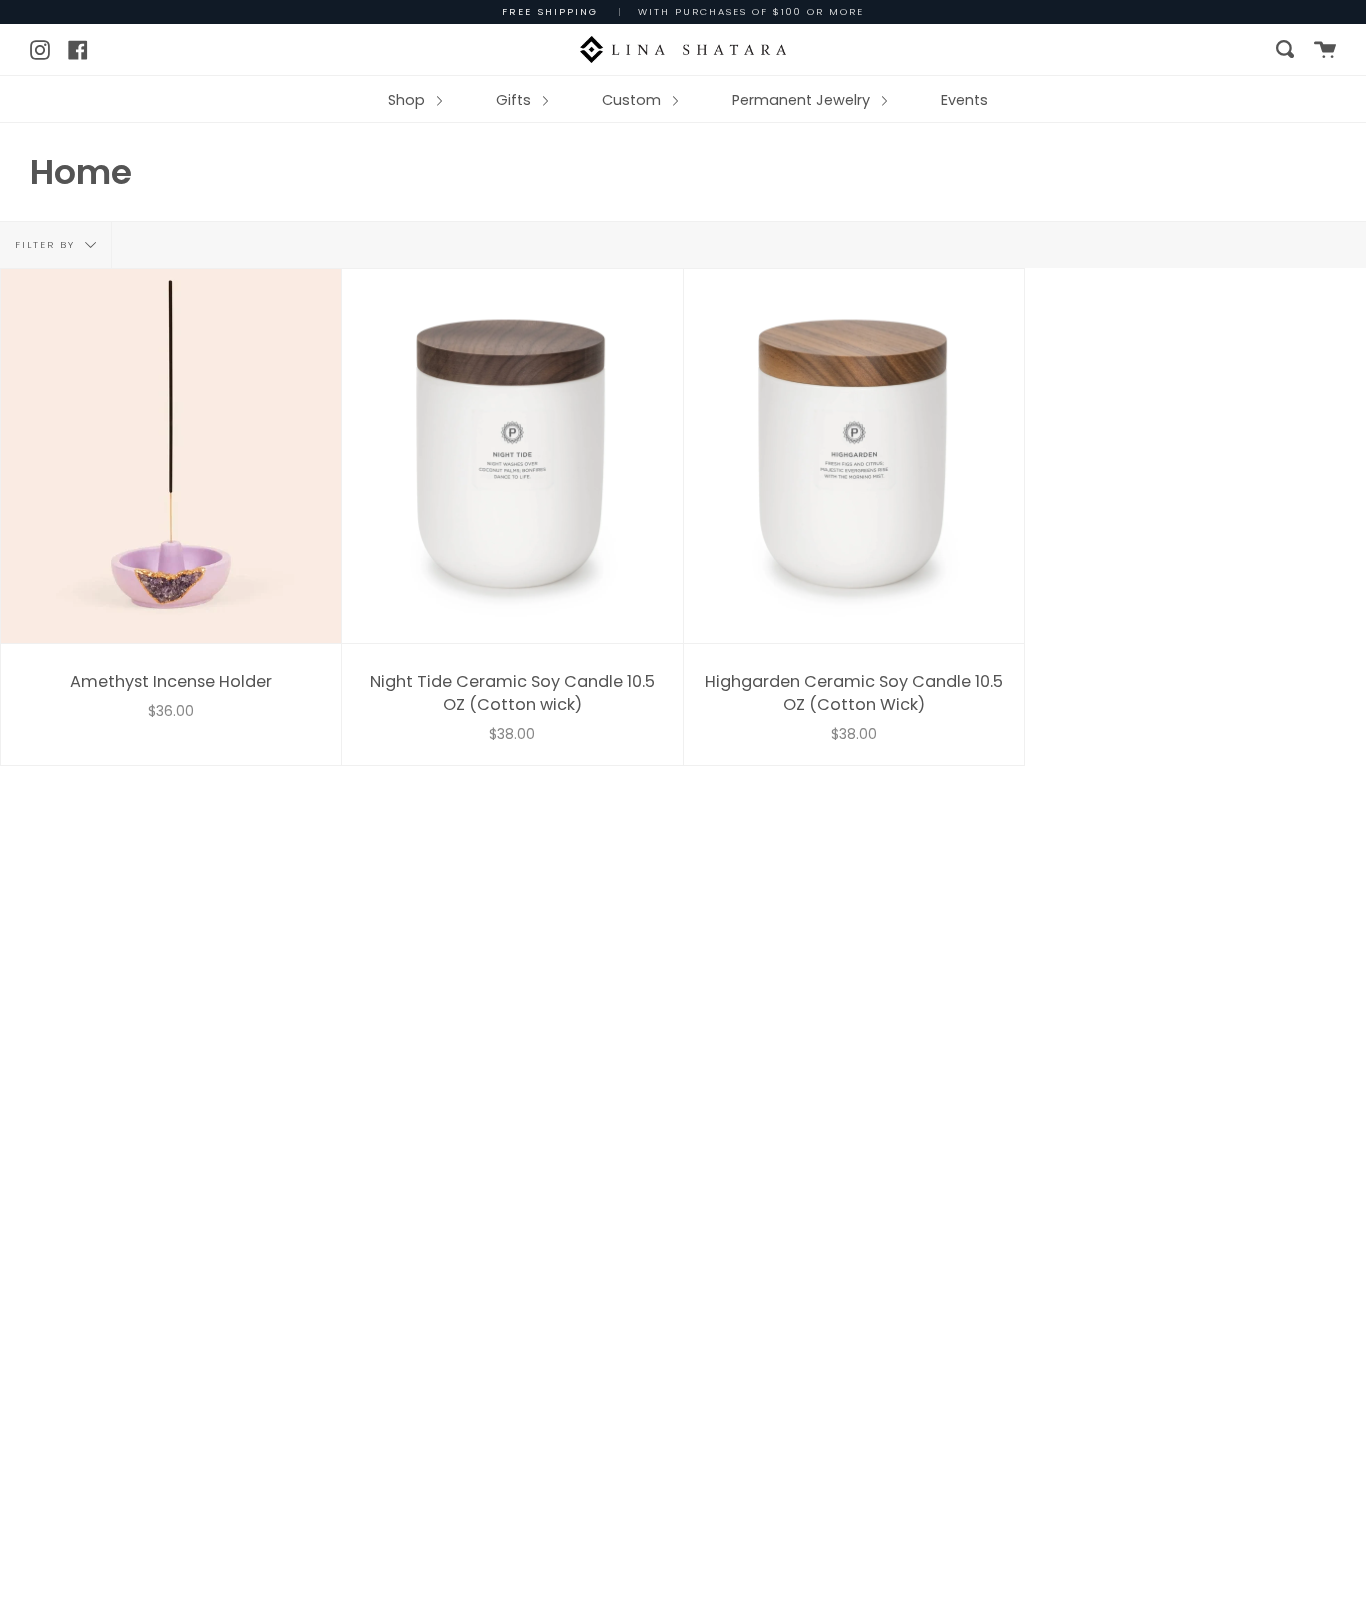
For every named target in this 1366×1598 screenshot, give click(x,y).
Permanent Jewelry (803, 100)
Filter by (47, 244)
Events (964, 100)
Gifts (515, 100)
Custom (633, 100)
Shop (408, 100)
